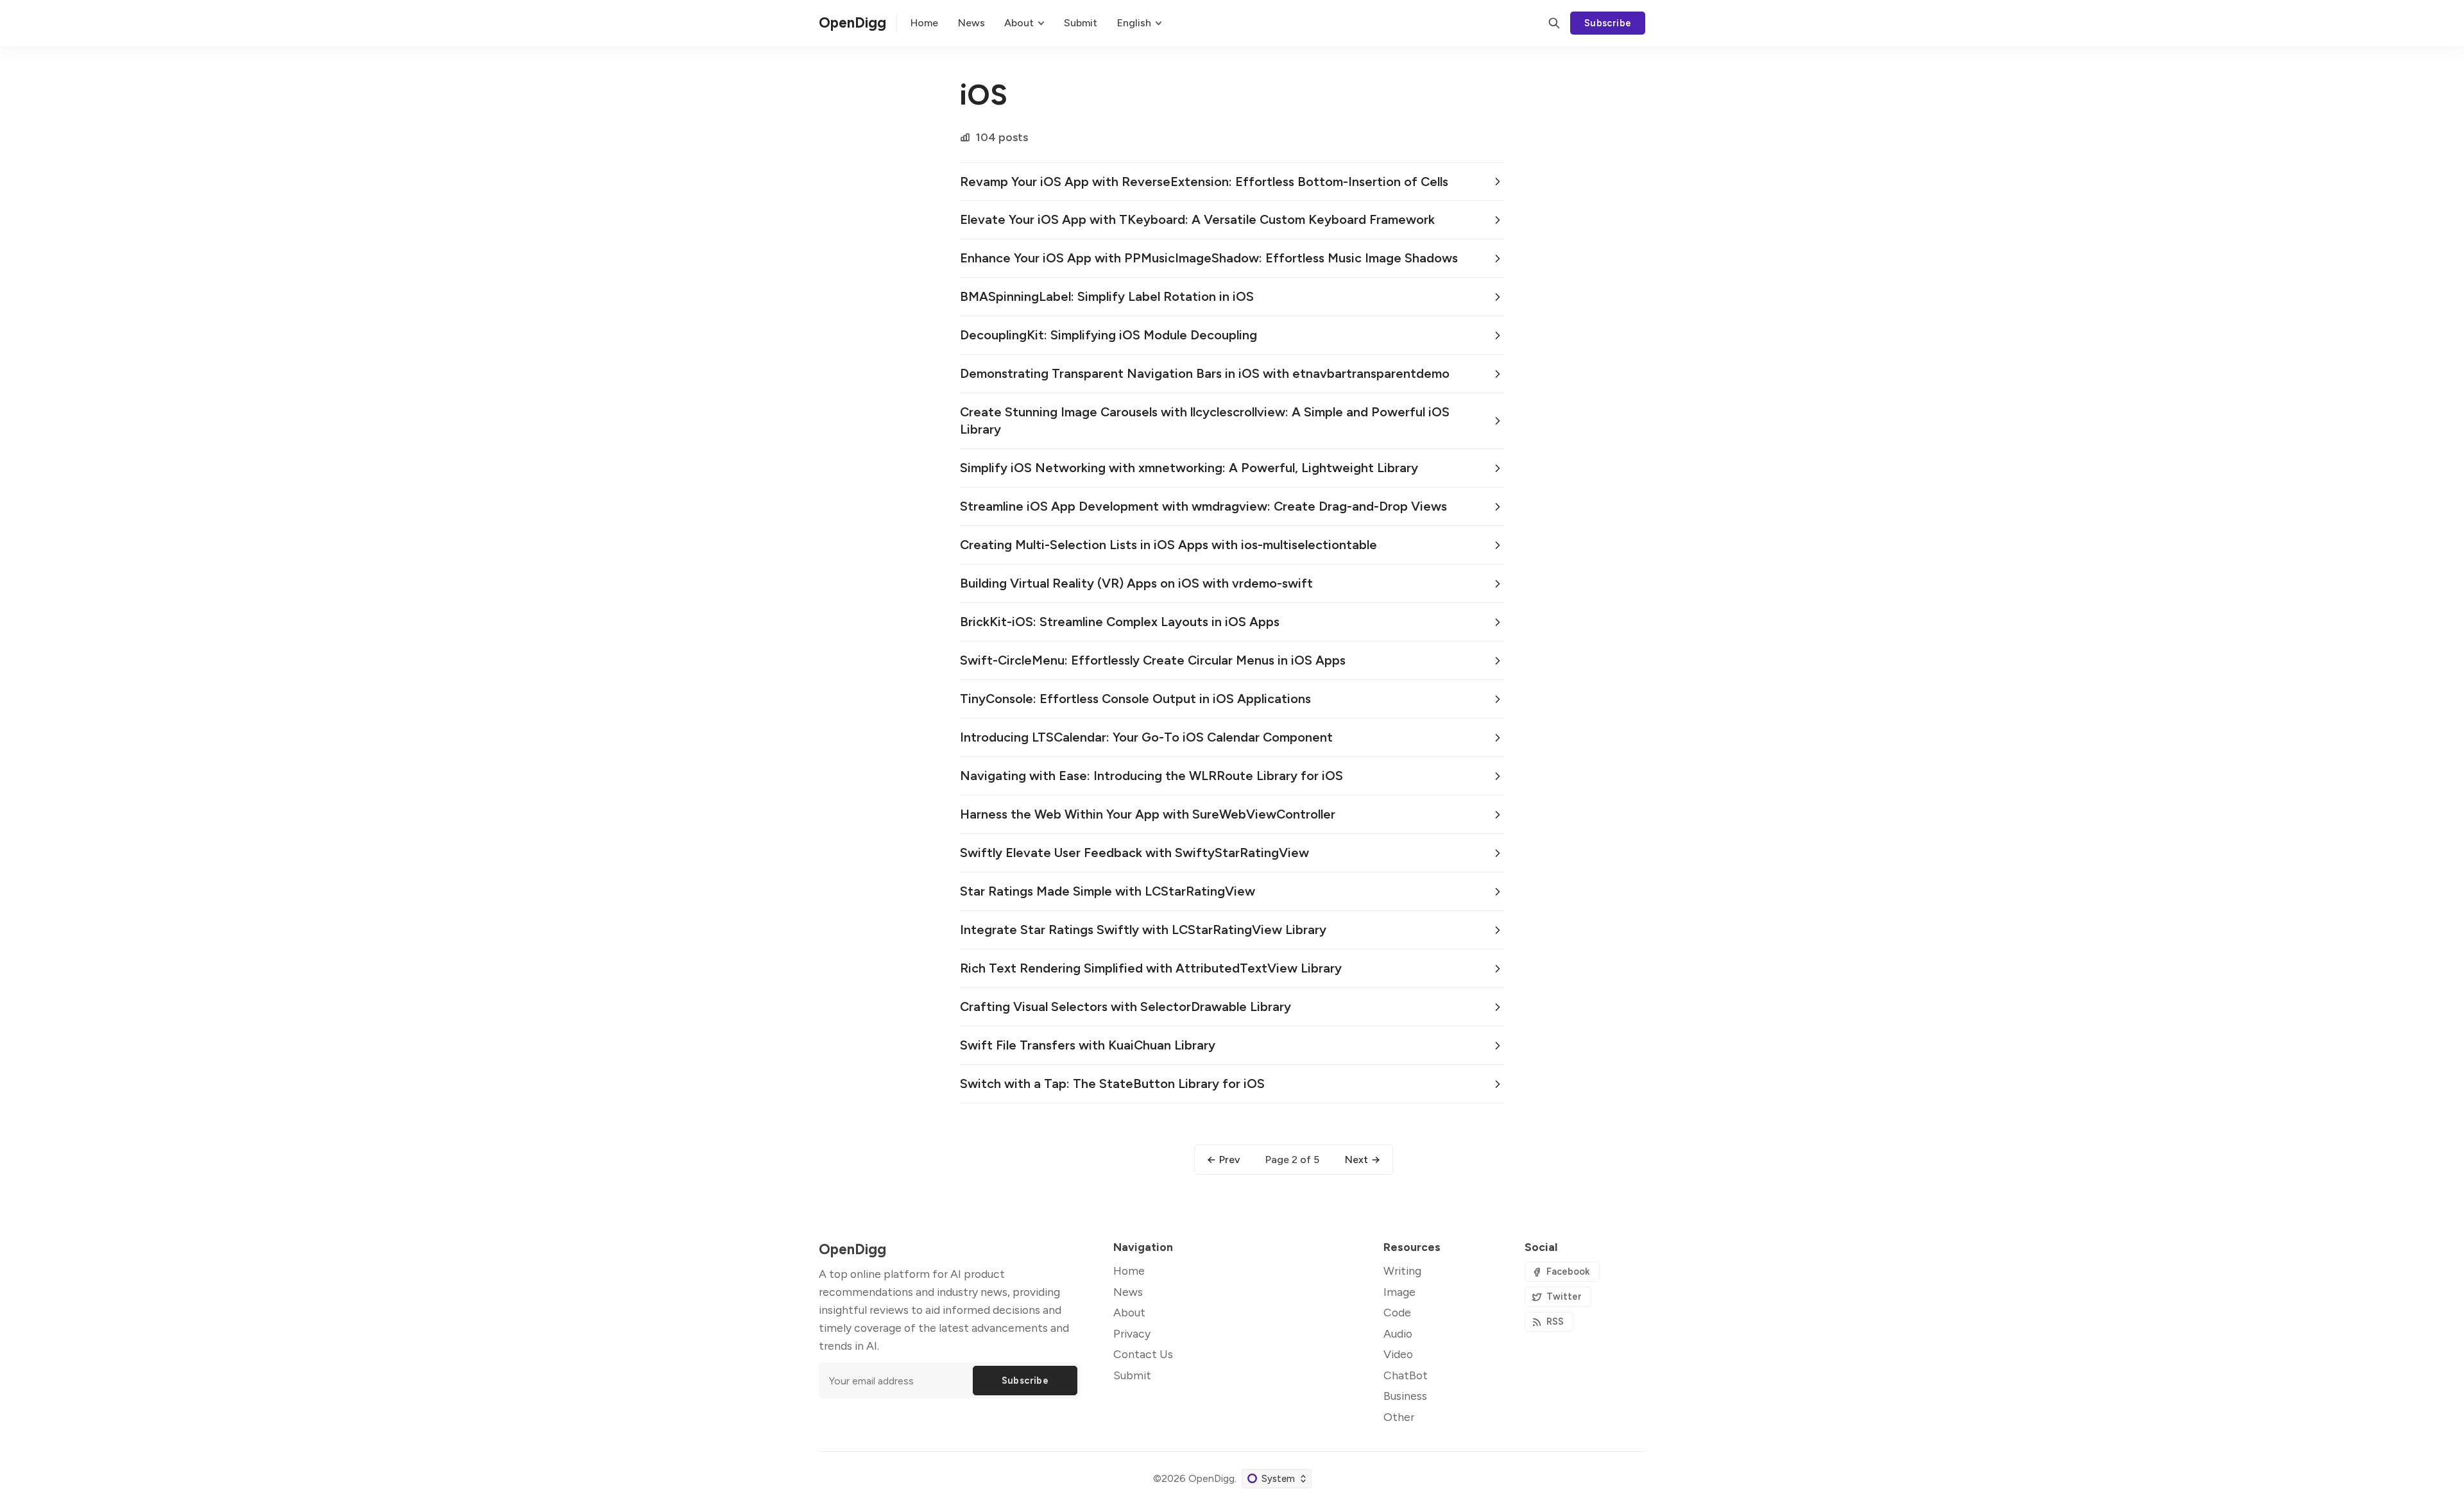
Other (1399, 1417)
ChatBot (1406, 1375)
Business (1405, 1396)
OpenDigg (1211, 1478)
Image (1399, 1292)
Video (1398, 1354)
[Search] (1554, 23)
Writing (1402, 1271)
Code (1397, 1312)
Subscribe (1608, 23)
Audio (1398, 1333)
